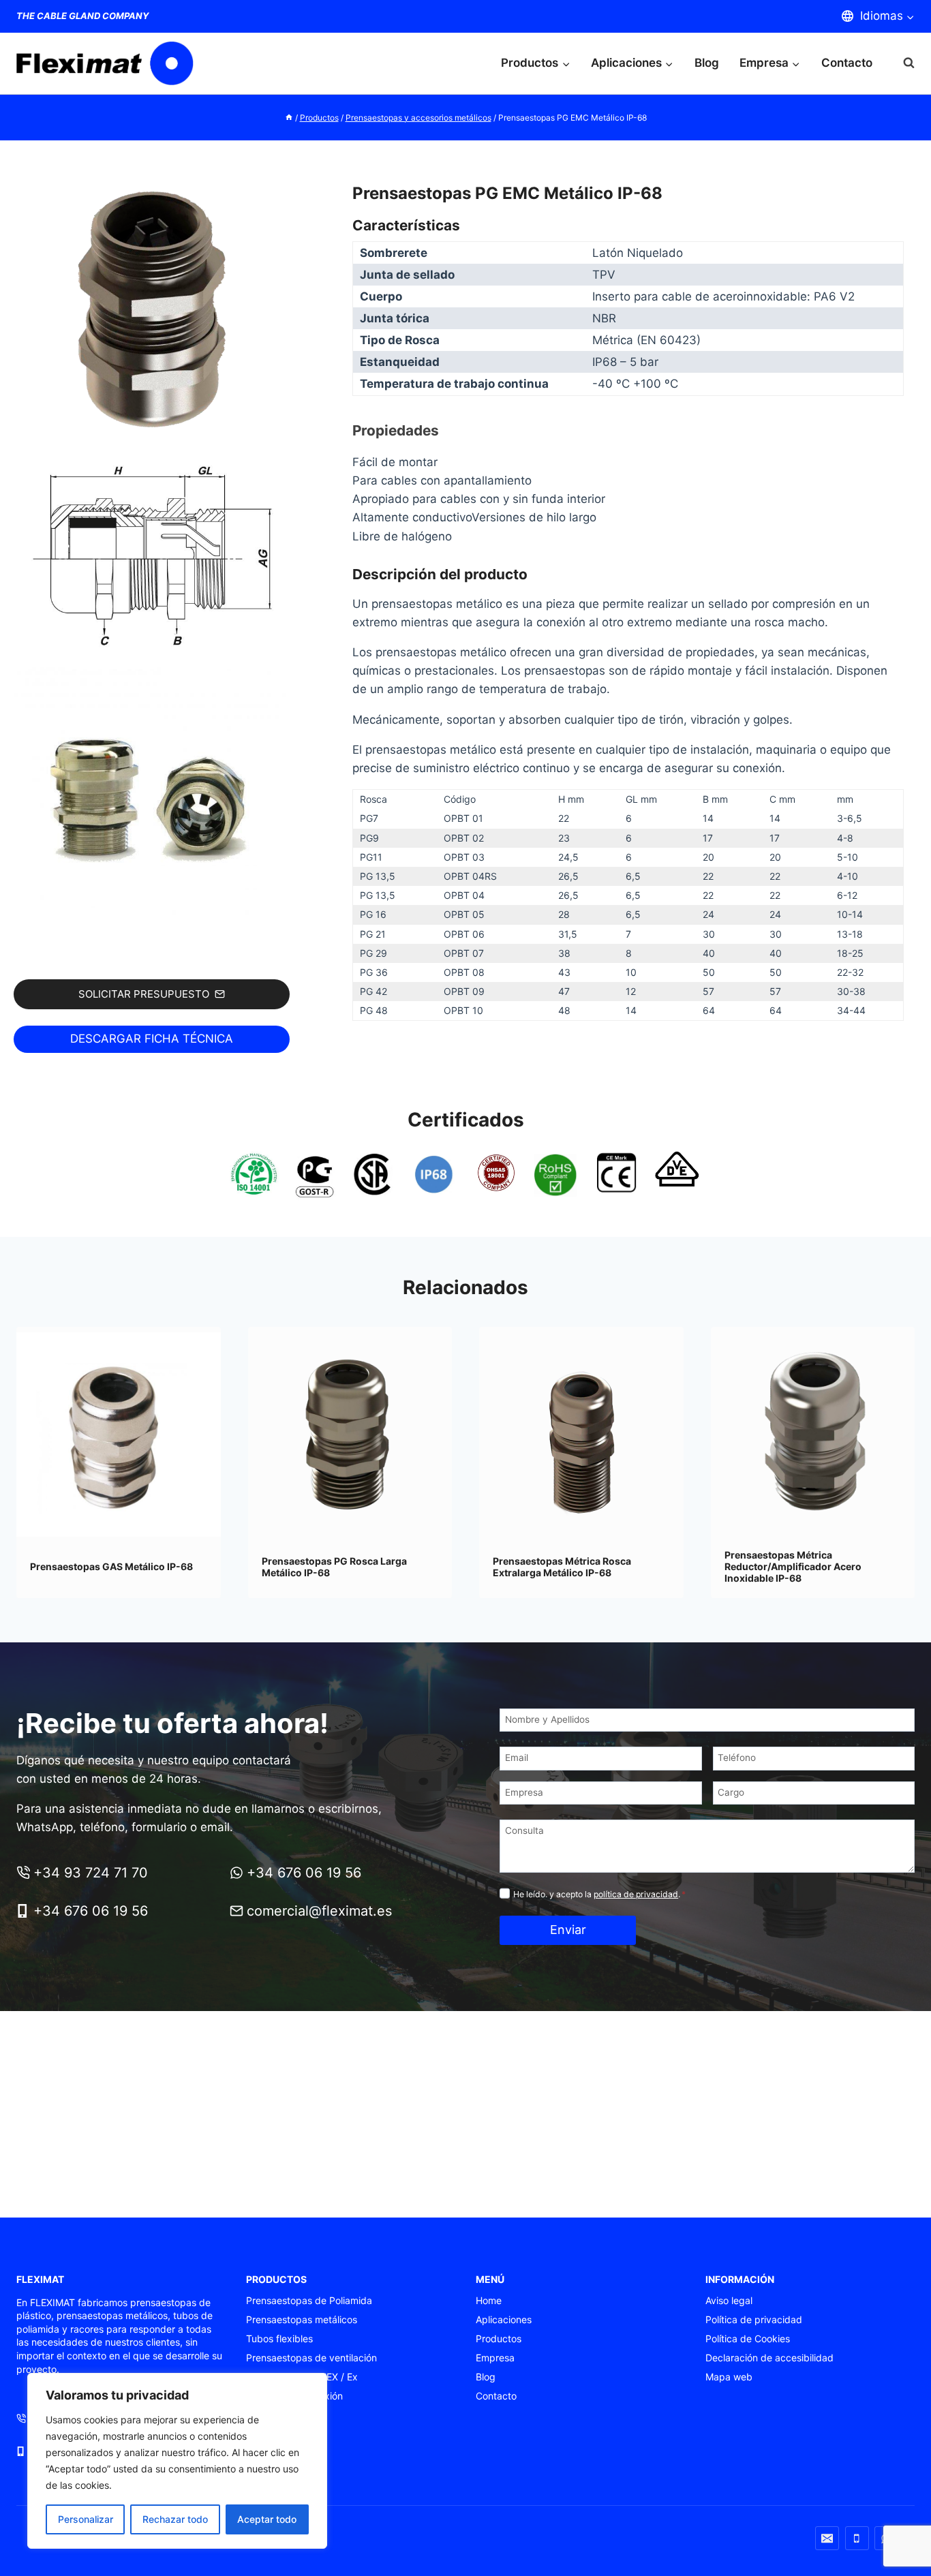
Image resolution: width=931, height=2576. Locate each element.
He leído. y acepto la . (599, 1894)
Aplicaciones (504, 2319)
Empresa (495, 2358)
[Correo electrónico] (827, 2538)
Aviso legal (729, 2300)
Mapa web (729, 2377)
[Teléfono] (857, 2538)
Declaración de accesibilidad (769, 2358)
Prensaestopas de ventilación (311, 2358)
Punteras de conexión (294, 2396)
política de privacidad (636, 1894)
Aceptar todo (267, 2519)
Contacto (847, 63)
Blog (707, 63)
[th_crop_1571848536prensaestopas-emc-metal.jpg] (152, 802)
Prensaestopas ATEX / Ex (302, 2377)
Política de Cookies (748, 2339)
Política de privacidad (754, 2319)
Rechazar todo (175, 2519)
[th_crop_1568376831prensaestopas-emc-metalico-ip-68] (152, 311)
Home (489, 2300)
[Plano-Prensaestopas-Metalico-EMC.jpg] (152, 556)
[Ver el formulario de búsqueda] (902, 63)
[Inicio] (289, 118)
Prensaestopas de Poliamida (309, 2300)
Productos (499, 2339)
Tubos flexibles (279, 2339)
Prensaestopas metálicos (302, 2319)
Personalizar (86, 2519)
